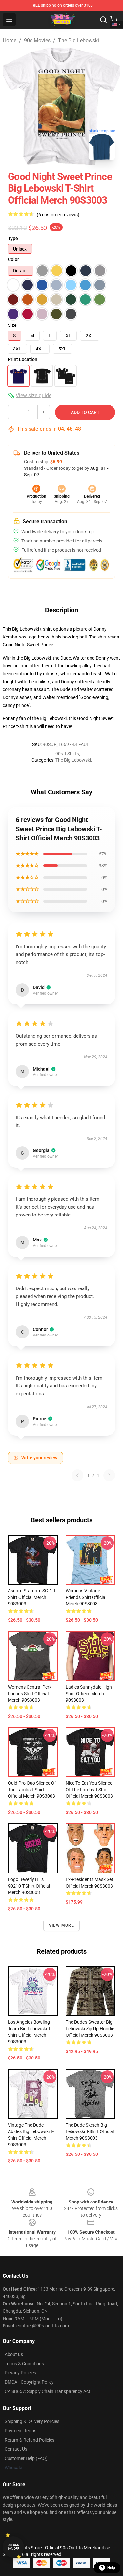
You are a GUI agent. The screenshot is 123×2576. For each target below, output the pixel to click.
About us (14, 2354)
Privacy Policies (20, 2373)
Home (10, 41)
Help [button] (111, 2568)
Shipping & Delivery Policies (32, 2421)
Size (12, 325)
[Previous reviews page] (77, 1475)
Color (13, 259)
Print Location (23, 359)
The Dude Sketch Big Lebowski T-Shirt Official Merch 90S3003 (90, 2131)
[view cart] (114, 20)
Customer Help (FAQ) (26, 2458)
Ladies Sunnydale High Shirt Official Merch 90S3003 (89, 1694)
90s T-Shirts (67, 754)
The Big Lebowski (79, 41)
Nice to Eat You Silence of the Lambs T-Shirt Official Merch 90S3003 (89, 1790)
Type (13, 238)
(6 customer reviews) (58, 215)
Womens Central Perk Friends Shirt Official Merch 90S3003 (30, 1694)
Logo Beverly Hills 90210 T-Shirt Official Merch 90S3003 (29, 1886)
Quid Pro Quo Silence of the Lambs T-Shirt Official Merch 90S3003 (32, 1790)
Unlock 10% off (13, 2547)
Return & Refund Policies (30, 2440)
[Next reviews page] (109, 1475)
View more (61, 1925)
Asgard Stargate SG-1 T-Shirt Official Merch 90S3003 (32, 1597)
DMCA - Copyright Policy (29, 2382)
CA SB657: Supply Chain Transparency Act (47, 2391)
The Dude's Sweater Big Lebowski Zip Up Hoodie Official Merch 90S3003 (90, 2029)
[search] (103, 20)
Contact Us (16, 2449)
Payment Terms (20, 2431)
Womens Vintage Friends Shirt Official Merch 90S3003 (86, 1597)
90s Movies (37, 41)
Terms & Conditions (24, 2364)
